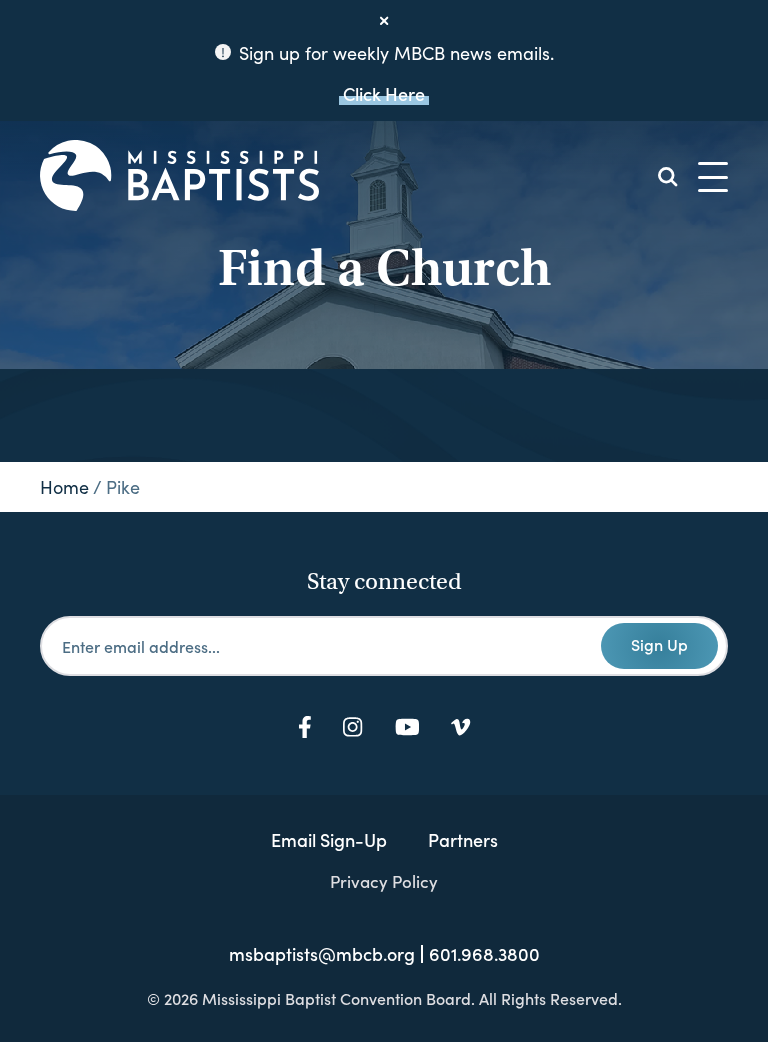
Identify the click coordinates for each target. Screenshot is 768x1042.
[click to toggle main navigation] (713, 177)
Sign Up (659, 644)
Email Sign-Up (329, 839)
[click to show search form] (668, 177)
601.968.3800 (484, 954)
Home (64, 487)
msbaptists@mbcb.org (322, 954)
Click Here (384, 93)
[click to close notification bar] (384, 21)
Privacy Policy (384, 881)
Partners (463, 839)
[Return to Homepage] (179, 177)
